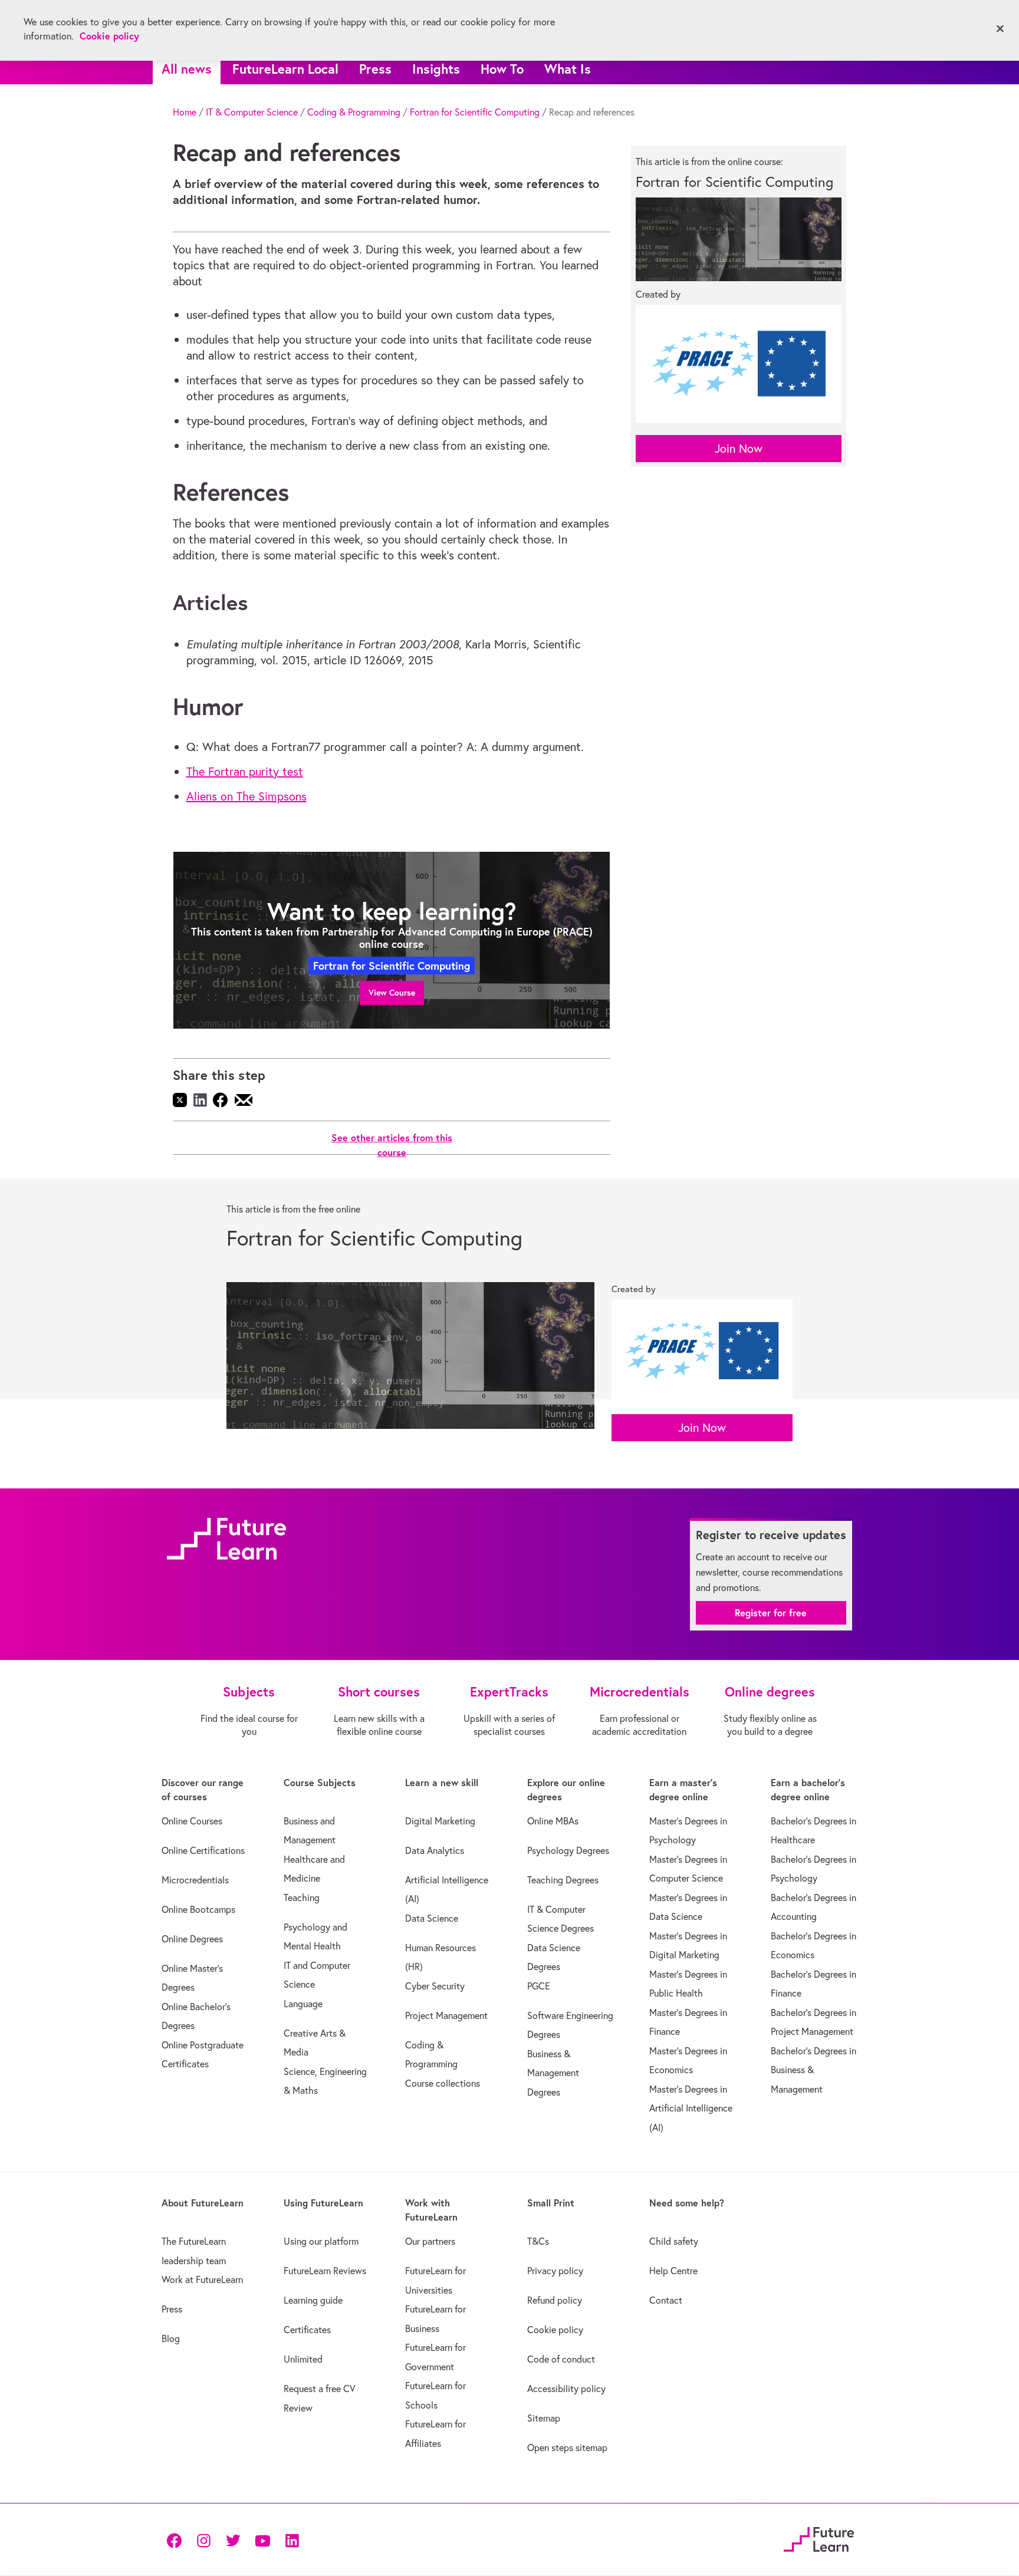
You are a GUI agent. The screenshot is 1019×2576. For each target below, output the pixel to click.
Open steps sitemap (567, 2447)
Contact (666, 2300)
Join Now (739, 448)
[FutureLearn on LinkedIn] (292, 2539)
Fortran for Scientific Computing (475, 112)
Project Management (446, 2015)
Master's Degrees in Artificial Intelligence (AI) (691, 2108)
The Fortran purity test (245, 771)
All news (187, 69)
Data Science (432, 1918)
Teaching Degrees (563, 1880)
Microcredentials (195, 1880)
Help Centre (673, 2271)
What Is (568, 69)
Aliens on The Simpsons (246, 796)
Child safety (674, 2241)
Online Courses (192, 1821)
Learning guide (313, 2300)
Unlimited (303, 2359)
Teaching (302, 1898)
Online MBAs (553, 1821)
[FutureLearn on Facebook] (177, 2539)
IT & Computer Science (252, 112)
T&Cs (538, 2241)
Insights (436, 69)
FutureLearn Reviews (325, 2271)
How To (502, 69)
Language (303, 2004)
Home (185, 112)
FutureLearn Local (285, 69)
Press (375, 69)
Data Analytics (435, 1850)
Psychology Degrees (568, 1850)
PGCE (539, 1986)
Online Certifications (203, 1850)
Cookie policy (555, 2330)
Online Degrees (192, 1939)
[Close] (1000, 29)
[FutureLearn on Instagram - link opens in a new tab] (203, 2539)
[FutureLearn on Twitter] (233, 2539)
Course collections (443, 2083)
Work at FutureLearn (202, 2279)
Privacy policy (555, 2271)
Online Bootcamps (198, 1909)
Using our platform (321, 2241)
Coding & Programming (354, 112)
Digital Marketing (440, 1821)
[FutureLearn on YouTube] (262, 2539)
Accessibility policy (566, 2389)
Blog (171, 2338)
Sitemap (544, 2418)
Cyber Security (435, 1986)
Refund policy (555, 2300)
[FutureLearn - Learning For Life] (819, 2538)
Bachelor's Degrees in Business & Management (813, 2070)
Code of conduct (561, 2359)
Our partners (430, 2241)
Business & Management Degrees (553, 2073)
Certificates (307, 2330)
